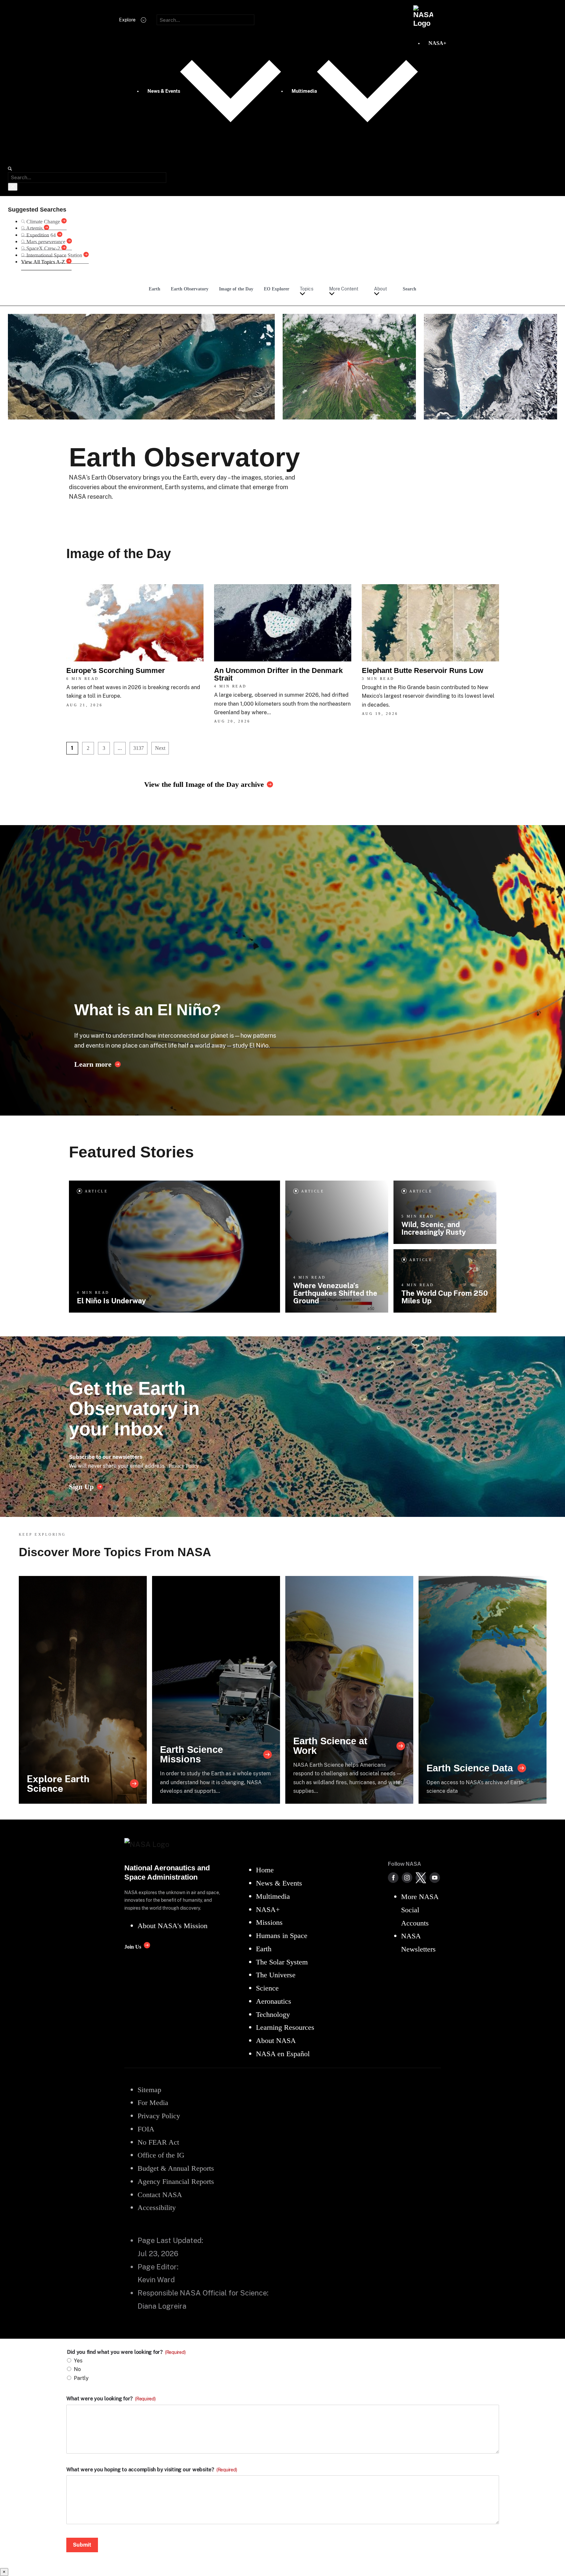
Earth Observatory (190, 289)
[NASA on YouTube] (435, 1878)
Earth (155, 289)
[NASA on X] (421, 1878)
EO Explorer (277, 289)
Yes (78, 2361)
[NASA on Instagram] (407, 1878)
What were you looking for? (111, 2399)
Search (409, 289)
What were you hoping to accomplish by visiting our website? (152, 2470)
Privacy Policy (184, 1466)
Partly (81, 2378)
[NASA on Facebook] (393, 1878)
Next (160, 748)
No (77, 2369)
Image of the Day (236, 289)
